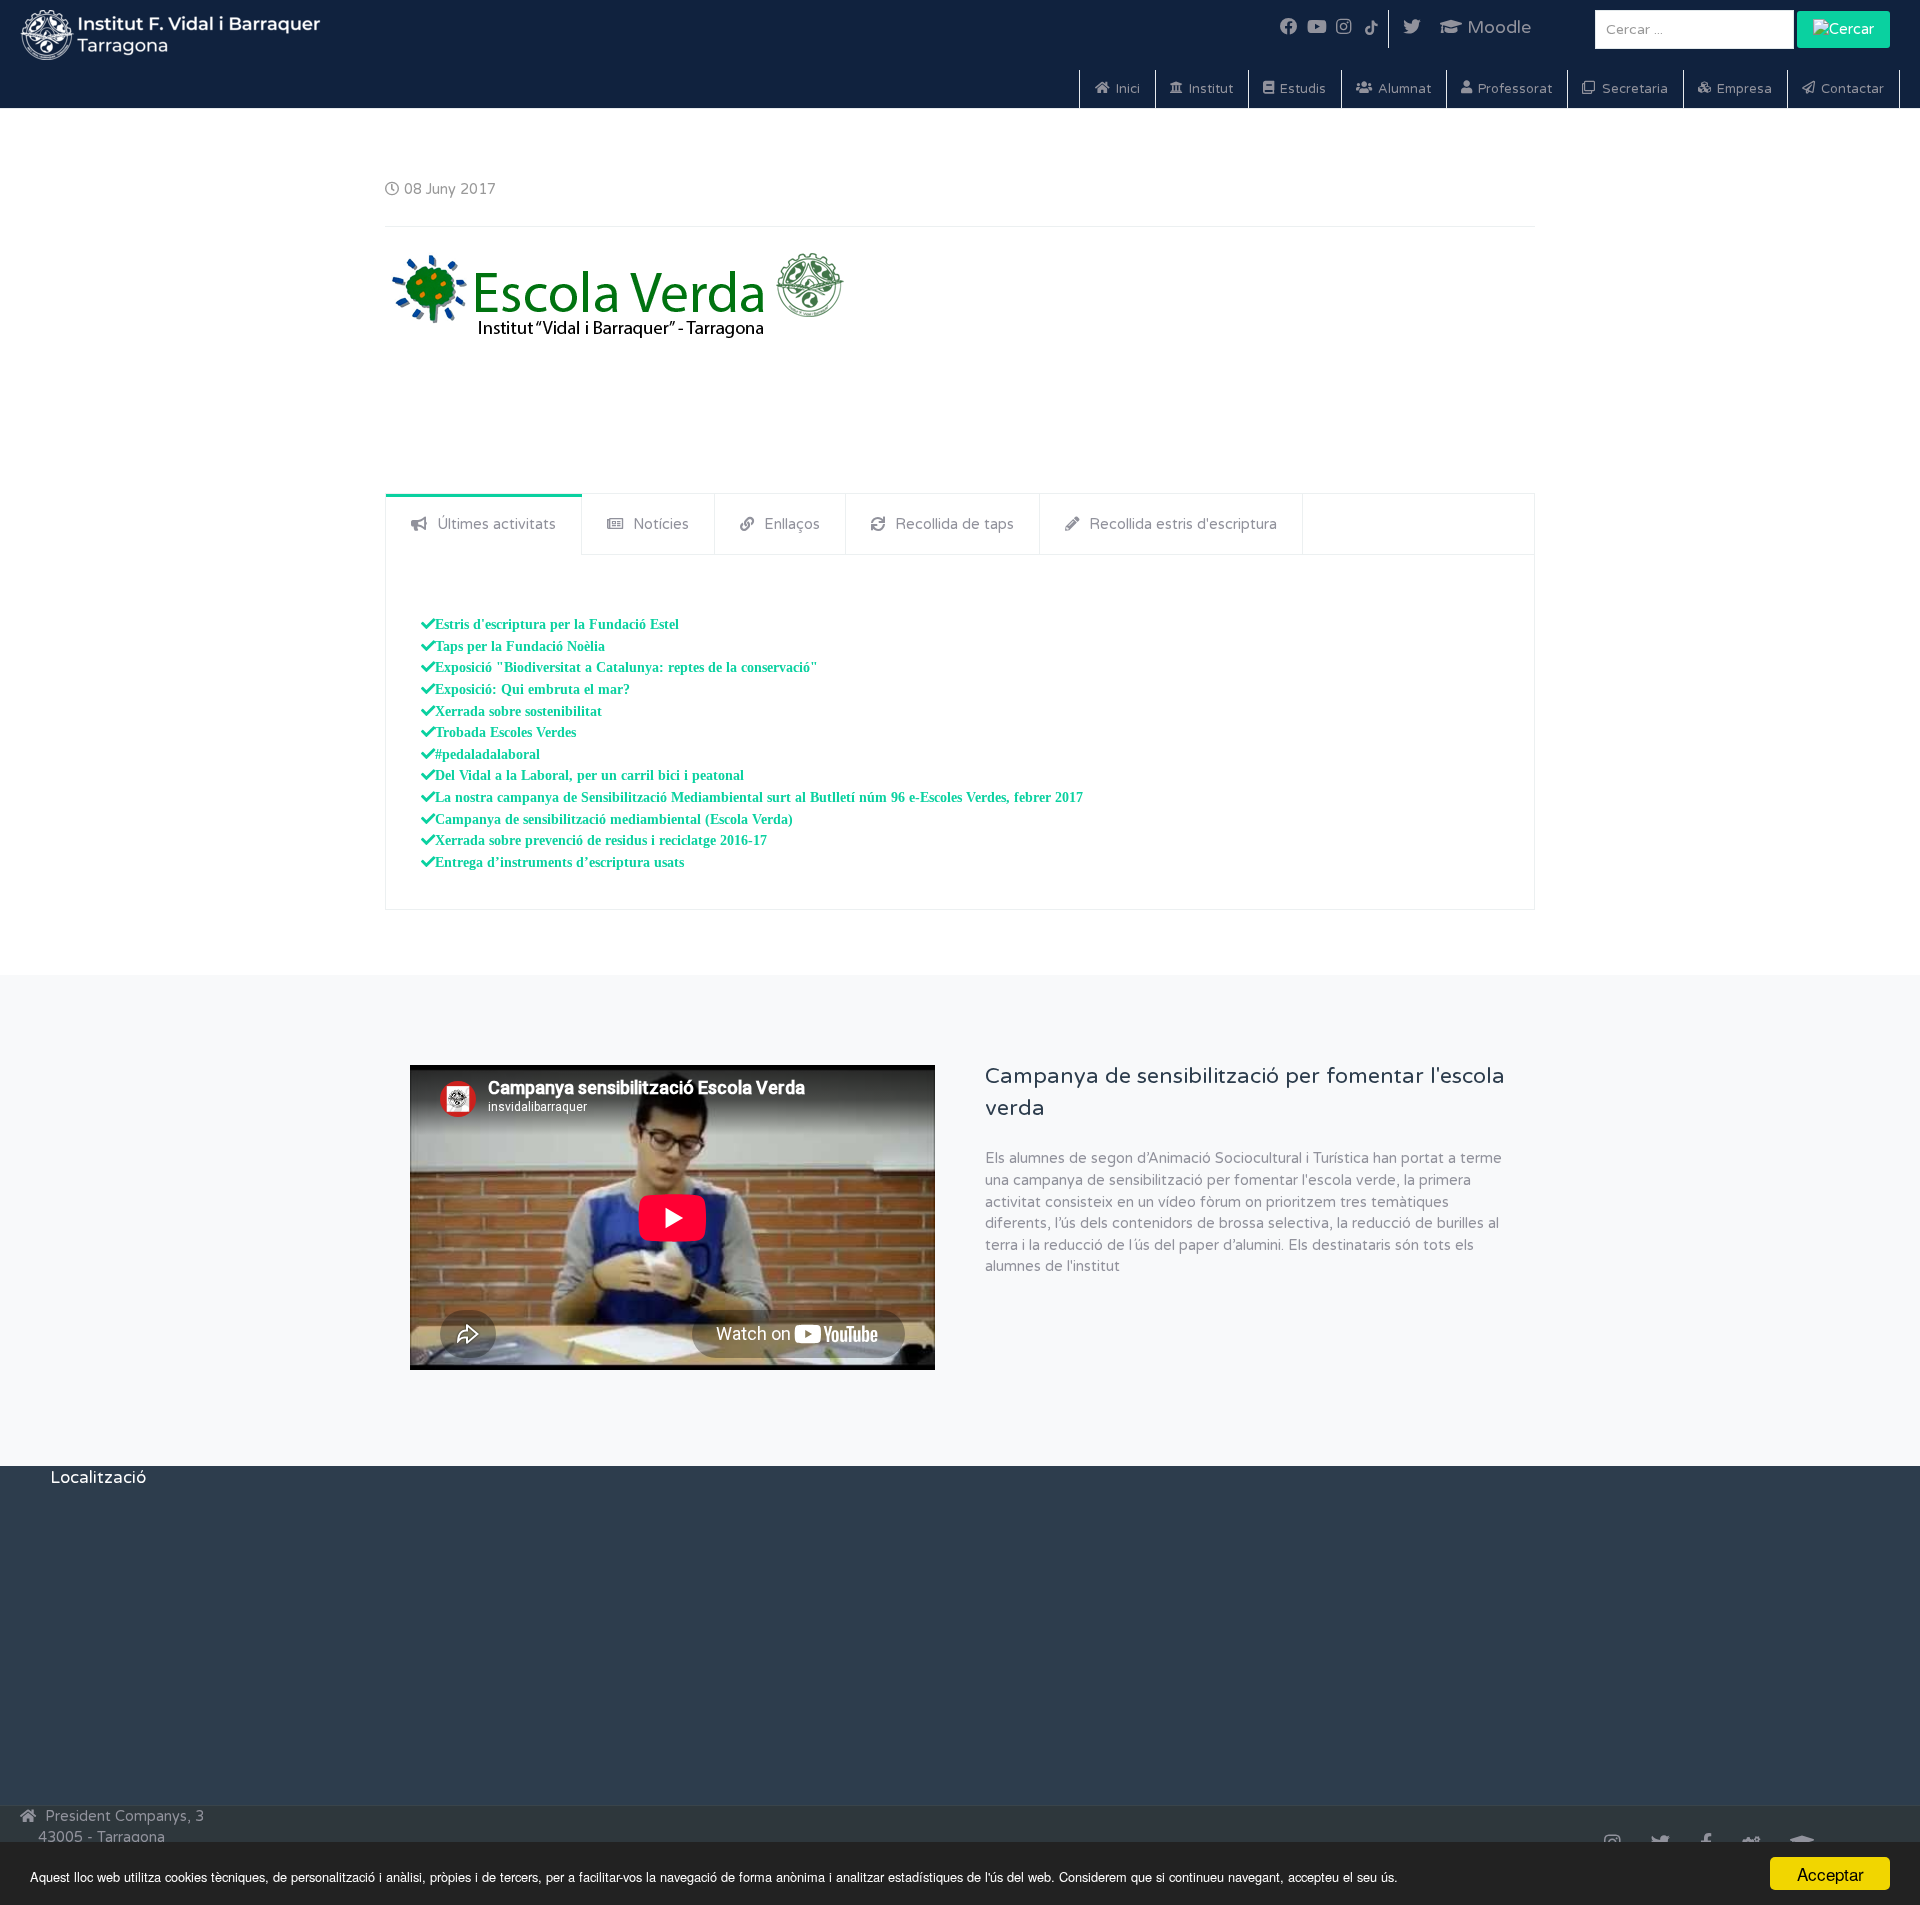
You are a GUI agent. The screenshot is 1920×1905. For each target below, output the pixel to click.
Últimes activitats (496, 524)
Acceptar (1830, 1873)
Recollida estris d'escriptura (1183, 524)
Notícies (661, 524)
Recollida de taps (954, 524)
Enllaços (792, 524)
